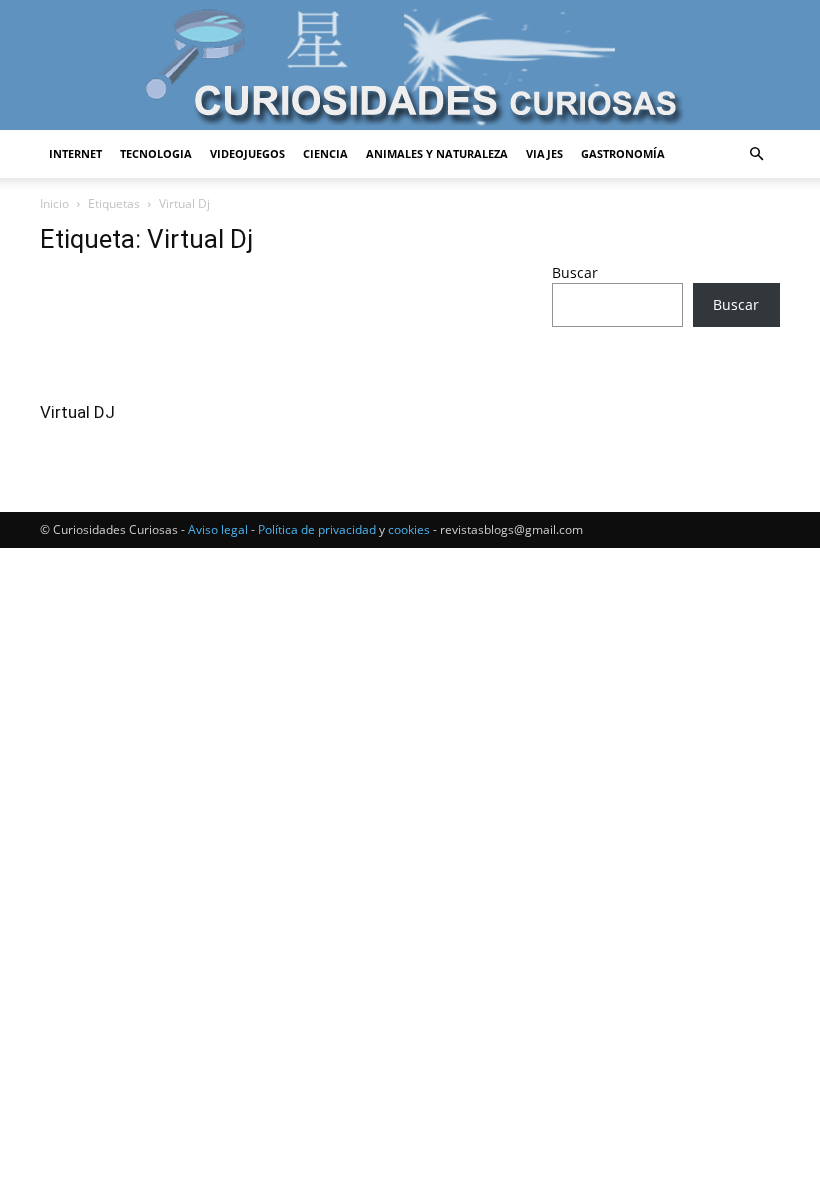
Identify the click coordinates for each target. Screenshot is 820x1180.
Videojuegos (247, 153)
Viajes (544, 153)
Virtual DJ (77, 412)
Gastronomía (623, 153)
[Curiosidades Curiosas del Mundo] (410, 66)
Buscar (575, 272)
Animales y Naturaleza (437, 153)
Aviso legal (218, 529)
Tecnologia (156, 153)
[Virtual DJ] (154, 331)
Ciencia (325, 153)
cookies (409, 529)
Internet (75, 153)
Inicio (54, 203)
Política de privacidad (317, 529)
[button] (756, 154)
